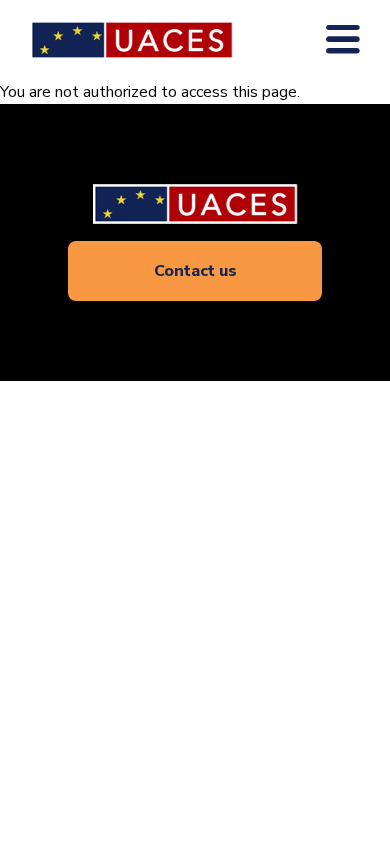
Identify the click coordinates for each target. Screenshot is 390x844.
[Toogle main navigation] (343, 40)
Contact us (195, 271)
